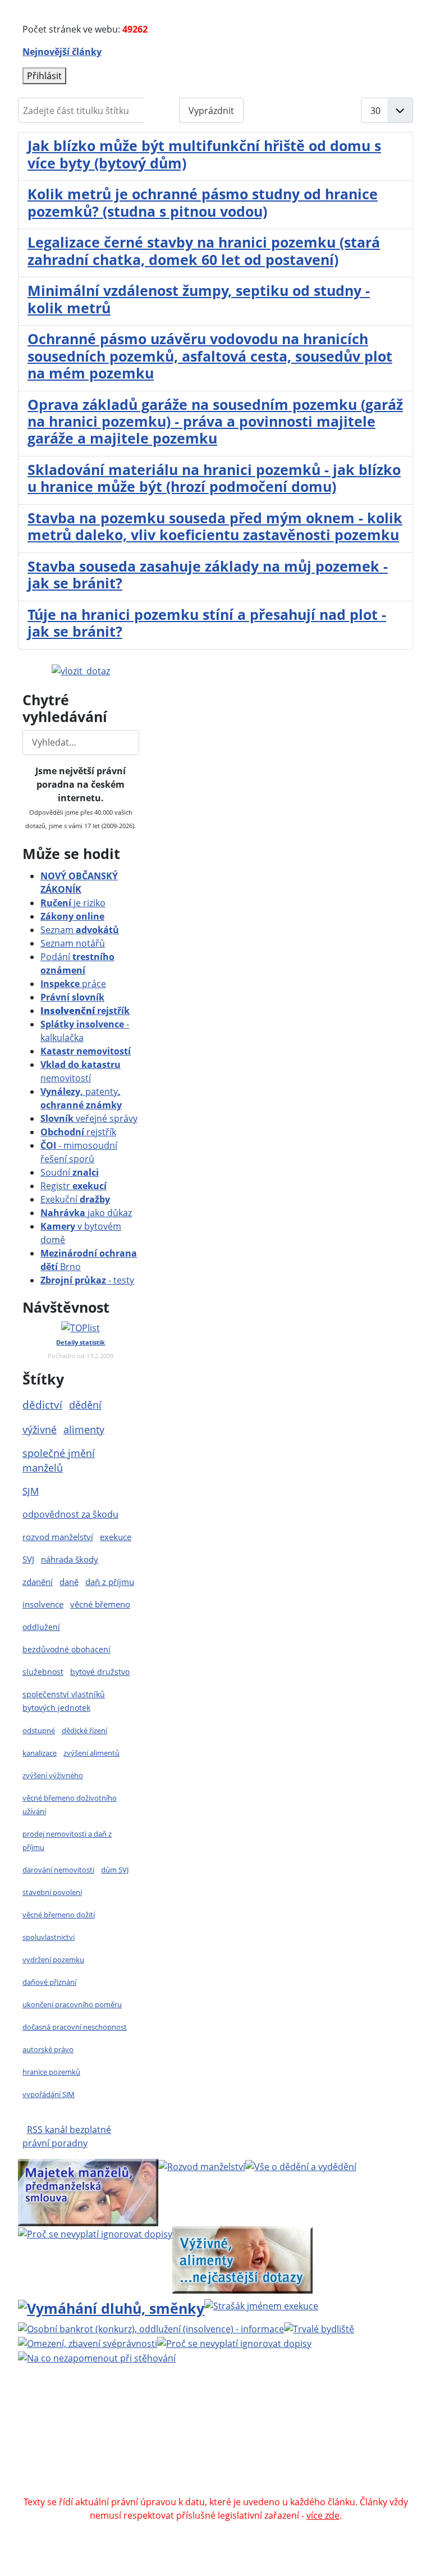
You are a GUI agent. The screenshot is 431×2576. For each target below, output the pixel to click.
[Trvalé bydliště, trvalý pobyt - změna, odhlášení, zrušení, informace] (319, 2328)
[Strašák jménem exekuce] (261, 2305)
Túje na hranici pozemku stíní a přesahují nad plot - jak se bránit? (207, 623)
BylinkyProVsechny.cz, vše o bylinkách (313, 2475)
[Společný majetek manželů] (88, 2192)
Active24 (101, 2435)
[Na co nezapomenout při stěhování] (97, 2357)
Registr (74, 1186)
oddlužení (41, 1627)
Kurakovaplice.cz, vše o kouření (158, 2475)
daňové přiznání (49, 1982)
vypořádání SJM (49, 2094)
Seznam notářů (73, 943)
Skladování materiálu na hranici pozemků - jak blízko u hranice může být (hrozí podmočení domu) (214, 478)
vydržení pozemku (53, 1960)
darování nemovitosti (58, 1870)
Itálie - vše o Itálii (293, 2488)
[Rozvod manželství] (202, 2166)
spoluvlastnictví (49, 1937)
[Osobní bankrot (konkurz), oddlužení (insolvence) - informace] (151, 2328)
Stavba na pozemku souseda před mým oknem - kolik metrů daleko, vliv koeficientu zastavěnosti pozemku (215, 526)
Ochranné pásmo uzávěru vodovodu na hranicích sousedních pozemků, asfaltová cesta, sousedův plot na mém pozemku (210, 356)
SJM (31, 1491)
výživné (40, 1429)
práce (73, 984)
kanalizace (40, 1753)
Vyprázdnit (211, 111)
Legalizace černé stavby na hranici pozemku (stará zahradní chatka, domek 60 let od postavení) (204, 250)
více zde (323, 2515)
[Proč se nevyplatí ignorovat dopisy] (234, 2342)
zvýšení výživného (53, 1775)
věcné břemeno (100, 1604)
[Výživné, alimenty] (242, 2258)
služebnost (43, 1672)
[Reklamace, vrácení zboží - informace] (95, 2233)
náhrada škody (70, 1559)
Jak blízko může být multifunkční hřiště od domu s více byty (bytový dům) (204, 154)
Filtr (162, 111)
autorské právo (48, 2049)
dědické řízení (84, 1730)
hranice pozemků (51, 2072)
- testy (87, 1280)
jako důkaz (86, 1213)
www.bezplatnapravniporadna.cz (295, 2408)
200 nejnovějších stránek (215, 2448)
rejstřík (85, 1011)
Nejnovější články (62, 52)
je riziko (73, 903)
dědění (85, 1405)
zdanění (38, 1582)
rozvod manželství (58, 1537)
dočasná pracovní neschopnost (75, 2027)
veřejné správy (89, 1118)
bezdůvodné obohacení (67, 1649)
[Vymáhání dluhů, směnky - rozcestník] (111, 2306)
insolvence (43, 1604)
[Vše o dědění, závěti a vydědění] (301, 2166)
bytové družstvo (100, 1672)
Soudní (70, 1172)
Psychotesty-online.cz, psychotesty (175, 2488)
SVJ (28, 1559)
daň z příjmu (110, 1582)
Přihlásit (44, 76)
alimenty (84, 1429)
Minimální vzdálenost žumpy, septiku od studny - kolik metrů (199, 299)
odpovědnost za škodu (70, 1514)
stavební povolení (52, 1892)
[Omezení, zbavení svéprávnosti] (88, 2342)
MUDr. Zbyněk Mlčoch (150, 2421)
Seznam (80, 930)
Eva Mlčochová (285, 2421)
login (288, 2448)
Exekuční (75, 1199)
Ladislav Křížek (193, 2435)
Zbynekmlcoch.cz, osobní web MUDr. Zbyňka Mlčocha (205, 2461)
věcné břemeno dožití (59, 1915)
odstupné (39, 1730)
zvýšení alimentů (91, 1753)
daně (69, 1582)
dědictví (42, 1405)
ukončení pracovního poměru (72, 2004)
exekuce (116, 1537)
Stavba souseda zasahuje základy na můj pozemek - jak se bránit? (208, 574)
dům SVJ (115, 1870)
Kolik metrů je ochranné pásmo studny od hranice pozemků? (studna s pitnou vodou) (203, 202)
